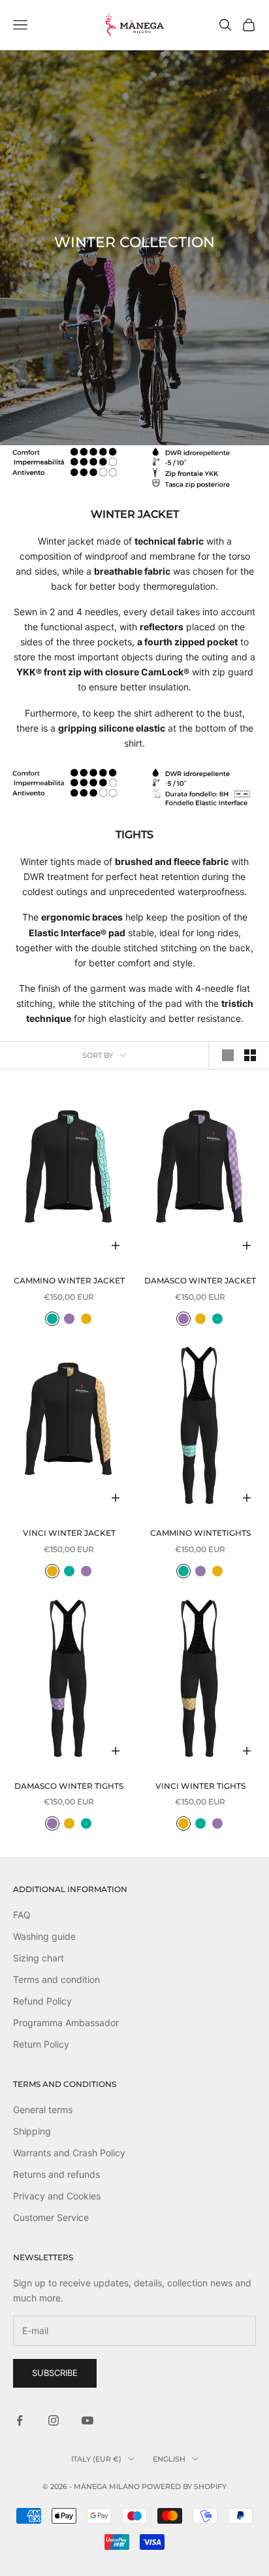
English (169, 2459)
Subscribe (55, 2373)
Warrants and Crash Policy (69, 2153)
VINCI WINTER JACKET (69, 1533)
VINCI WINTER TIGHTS (200, 1786)
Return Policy (41, 2044)
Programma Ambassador (66, 2023)
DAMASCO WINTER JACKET (200, 1280)
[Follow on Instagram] (54, 2420)
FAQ (22, 1915)
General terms (43, 2110)
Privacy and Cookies (57, 2196)
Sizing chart (39, 1958)
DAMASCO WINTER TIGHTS (69, 1786)
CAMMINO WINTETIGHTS (200, 1533)
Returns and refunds (56, 2174)
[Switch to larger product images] (228, 1055)
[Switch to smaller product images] (250, 1055)
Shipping (32, 2131)
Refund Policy (42, 2001)
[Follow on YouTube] (87, 2420)
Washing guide (44, 1936)
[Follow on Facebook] (20, 2420)
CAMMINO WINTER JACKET (69, 1280)
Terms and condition (56, 1979)
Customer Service (51, 2217)
